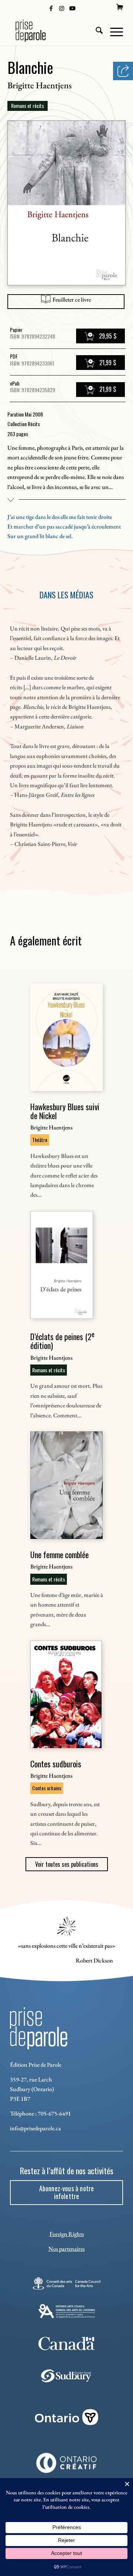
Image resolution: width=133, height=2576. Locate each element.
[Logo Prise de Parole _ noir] (55, 31)
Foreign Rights (67, 2234)
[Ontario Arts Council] (67, 2311)
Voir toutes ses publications (67, 1864)
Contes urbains (47, 1788)
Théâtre (40, 1140)
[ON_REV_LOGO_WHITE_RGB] (66, 2417)
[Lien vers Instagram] (62, 8)
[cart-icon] (120, 7)
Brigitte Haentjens (40, 85)
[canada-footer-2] (67, 2344)
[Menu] (113, 31)
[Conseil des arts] (66, 2283)
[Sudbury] (67, 2376)
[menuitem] (120, 7)
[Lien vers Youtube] (72, 8)
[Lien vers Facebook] (51, 8)
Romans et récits (28, 106)
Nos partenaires (66, 2249)
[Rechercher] (96, 31)
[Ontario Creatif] (66, 2463)
